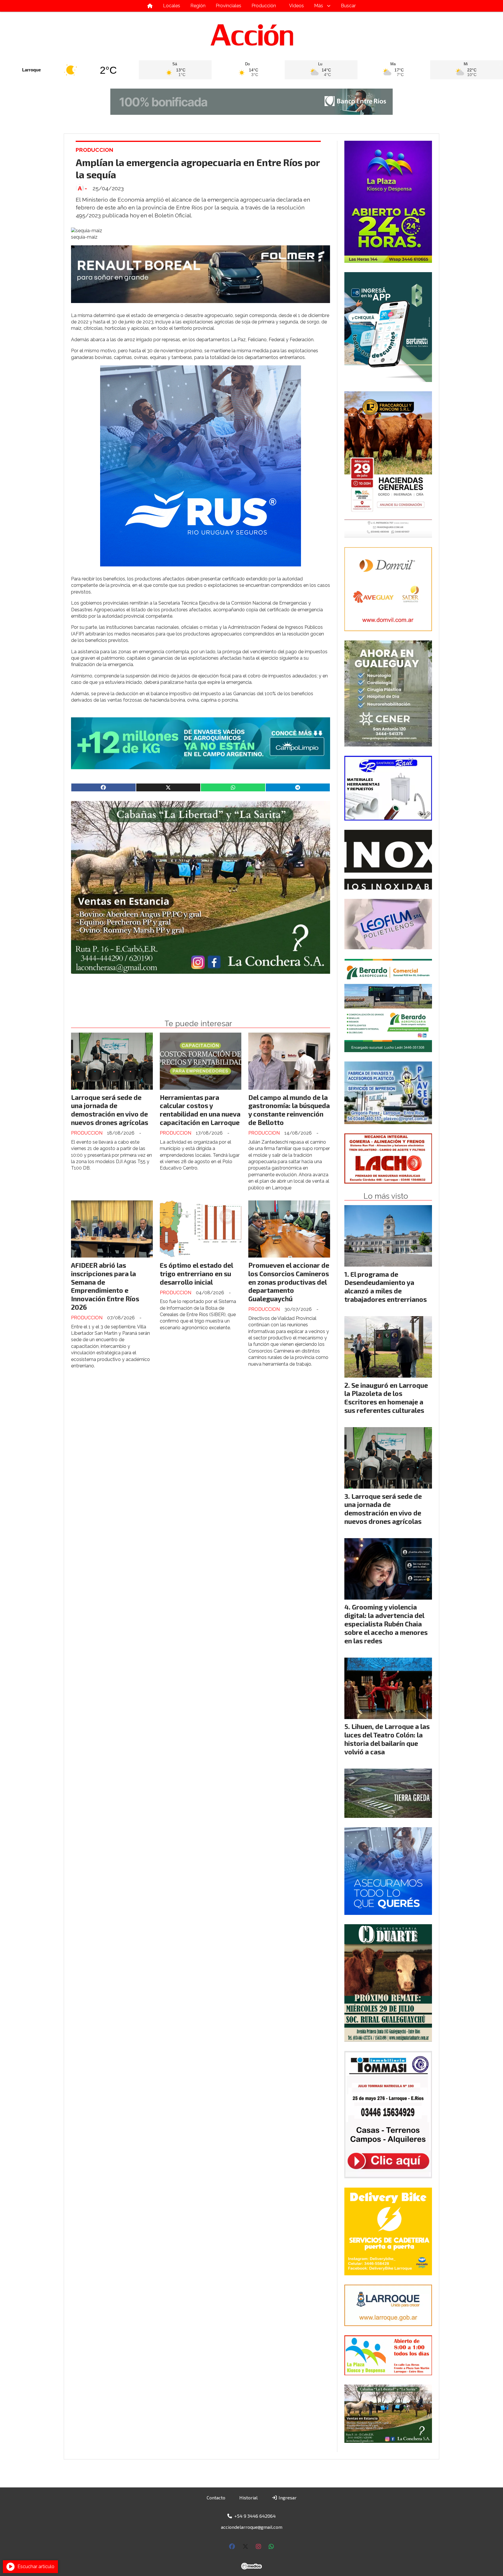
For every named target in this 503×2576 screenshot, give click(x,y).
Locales (172, 6)
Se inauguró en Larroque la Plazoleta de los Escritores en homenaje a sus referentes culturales (386, 1398)
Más (319, 6)
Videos (296, 6)
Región (198, 6)
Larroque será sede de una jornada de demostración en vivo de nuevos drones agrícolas (110, 1110)
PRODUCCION (94, 150)
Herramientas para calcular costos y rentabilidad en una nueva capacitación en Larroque (200, 1110)
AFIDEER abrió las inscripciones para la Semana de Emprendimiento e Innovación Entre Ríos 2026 (105, 1286)
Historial (248, 2497)
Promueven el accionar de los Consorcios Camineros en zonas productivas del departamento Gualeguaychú (289, 1282)
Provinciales (229, 6)
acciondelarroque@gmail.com (252, 2527)
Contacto (216, 2497)
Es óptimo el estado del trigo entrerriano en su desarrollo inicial (196, 1274)
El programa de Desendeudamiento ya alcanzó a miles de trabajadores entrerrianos (386, 1287)
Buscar (348, 6)
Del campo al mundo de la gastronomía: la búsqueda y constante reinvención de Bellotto (289, 1110)
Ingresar (287, 2497)
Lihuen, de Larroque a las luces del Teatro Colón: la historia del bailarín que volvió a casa (387, 1739)
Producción (264, 6)
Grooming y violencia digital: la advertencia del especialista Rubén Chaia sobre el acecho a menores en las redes (386, 1624)
